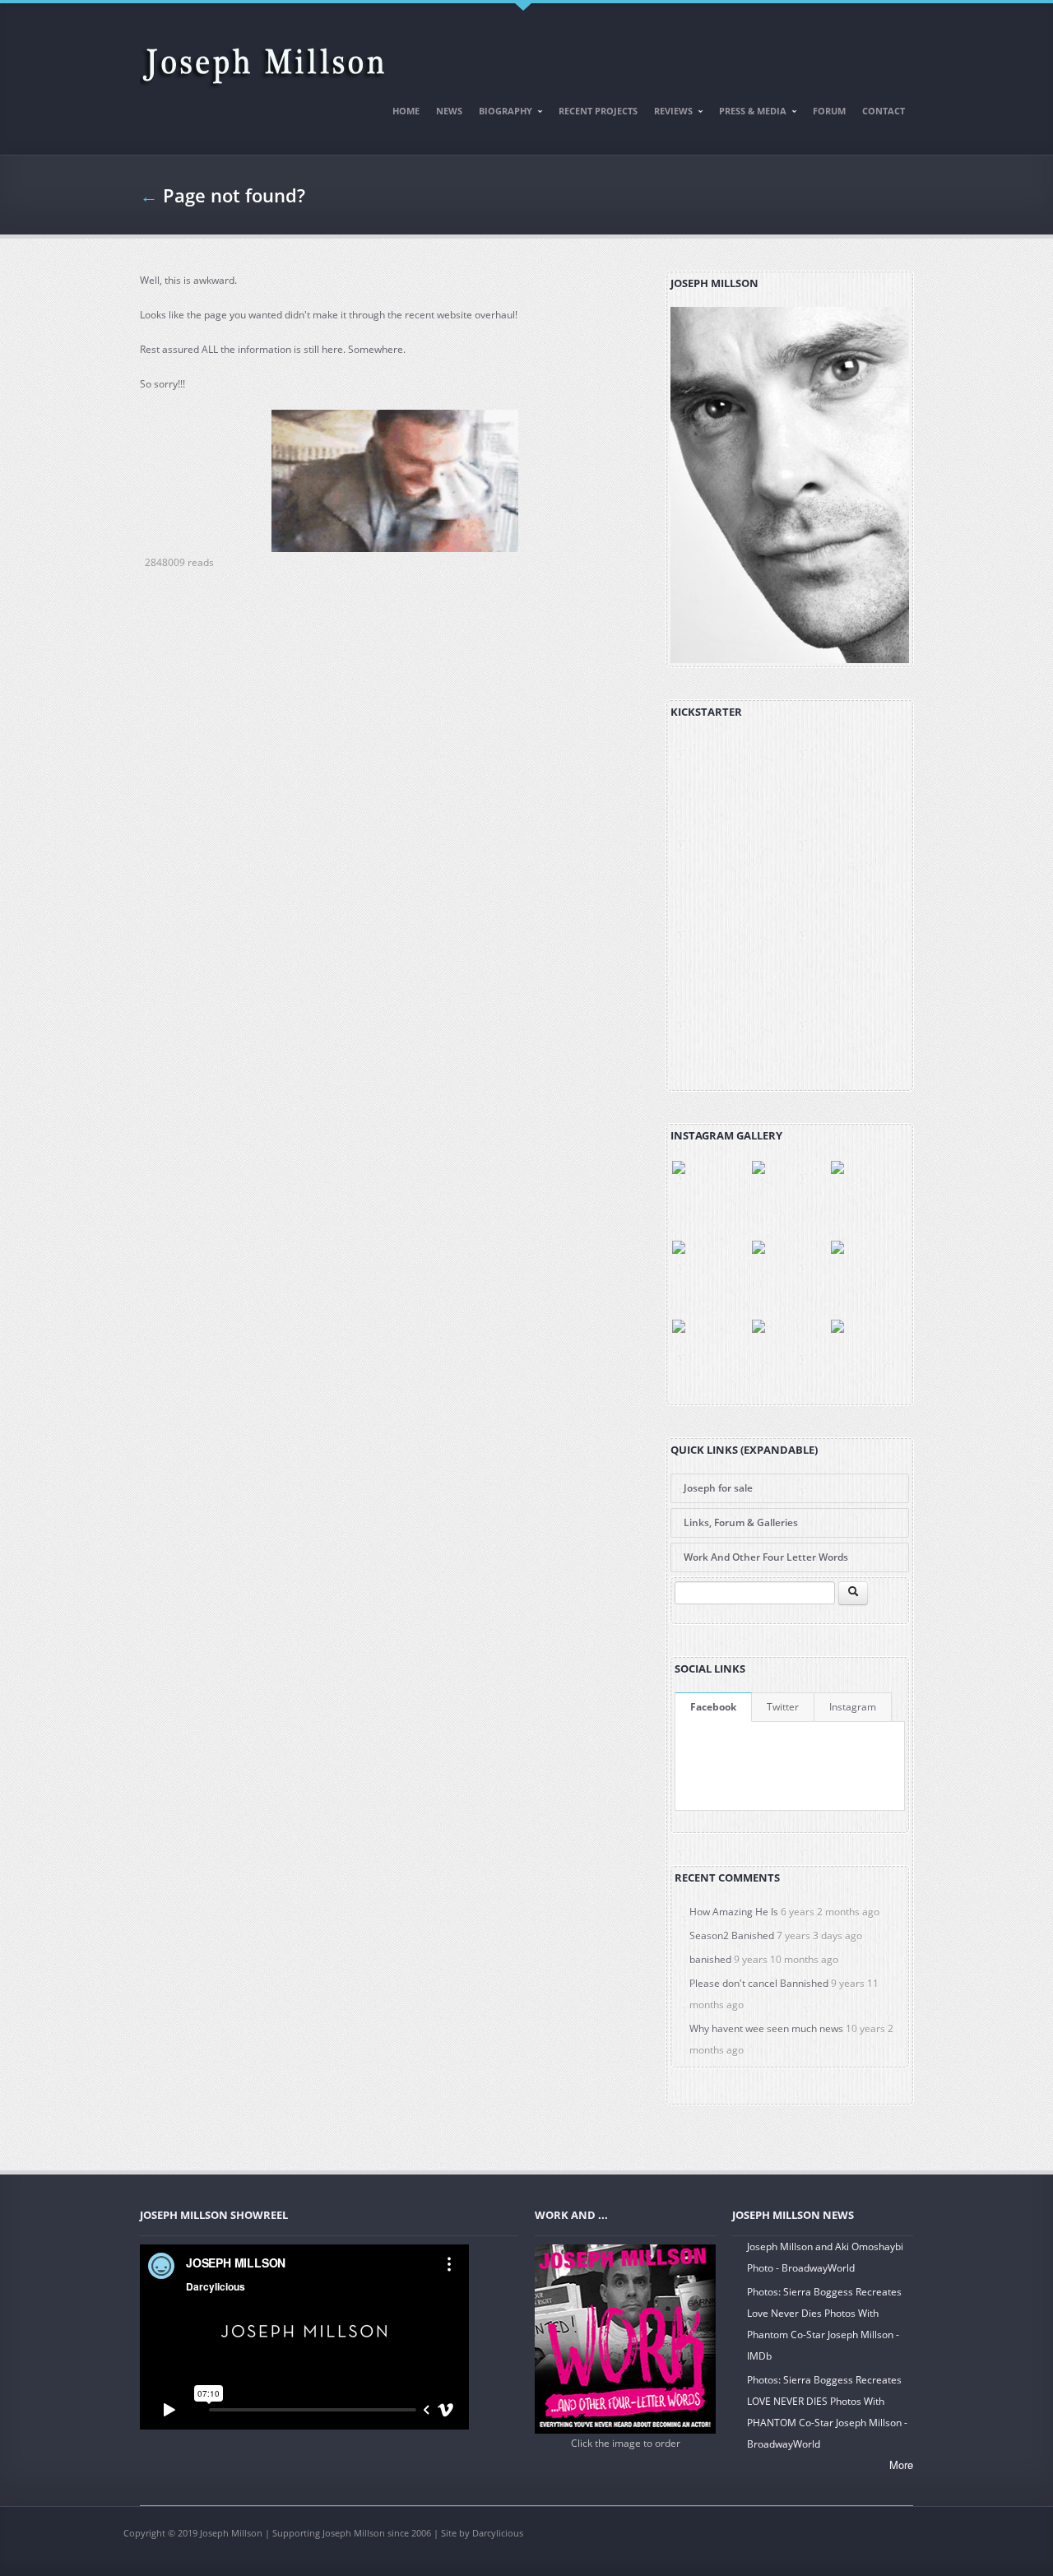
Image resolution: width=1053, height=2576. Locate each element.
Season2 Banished (732, 1935)
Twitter (783, 1707)
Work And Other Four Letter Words (766, 1557)
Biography (501, 114)
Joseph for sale (718, 1488)
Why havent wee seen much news (766, 2028)
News (449, 111)
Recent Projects (598, 111)
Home (406, 111)
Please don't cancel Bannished (759, 1983)
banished (710, 1959)
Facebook (713, 1707)
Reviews (669, 114)
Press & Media (749, 114)
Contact (884, 111)
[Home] (263, 59)
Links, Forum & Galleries (741, 1522)
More (901, 2465)
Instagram (853, 1707)
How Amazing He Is (734, 1912)
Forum (829, 111)
